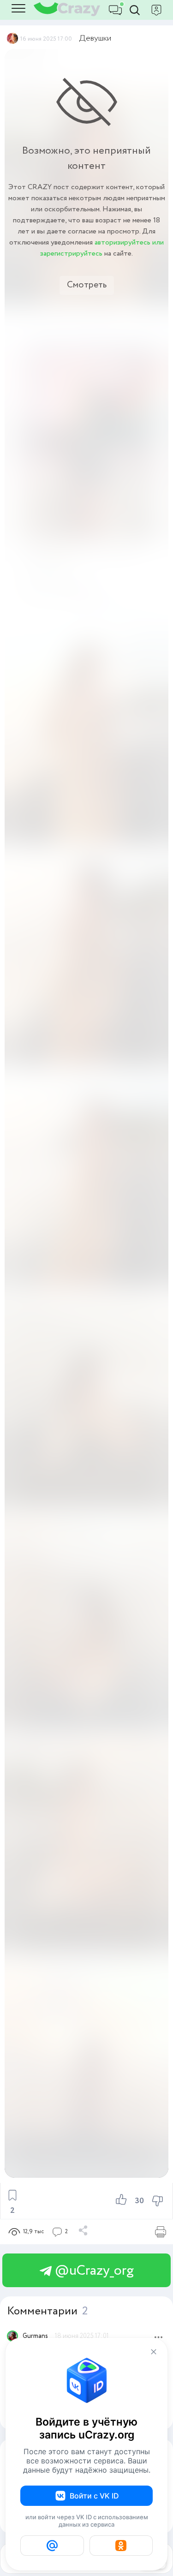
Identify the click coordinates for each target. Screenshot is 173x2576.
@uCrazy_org (93, 2271)
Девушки (95, 38)
